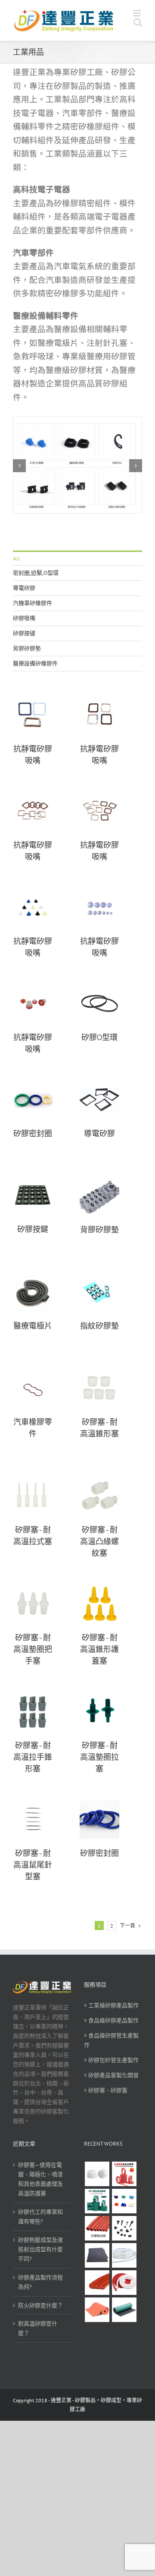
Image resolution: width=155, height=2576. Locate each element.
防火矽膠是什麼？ (40, 2305)
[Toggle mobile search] (138, 22)
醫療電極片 (33, 1326)
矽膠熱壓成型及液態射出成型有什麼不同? (40, 2249)
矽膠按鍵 (33, 1229)
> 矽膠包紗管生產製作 (111, 2060)
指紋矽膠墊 (99, 1326)
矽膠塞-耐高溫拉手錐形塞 (33, 1757)
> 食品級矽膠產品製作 (111, 2020)
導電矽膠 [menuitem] (24, 588)
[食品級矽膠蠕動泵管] (124, 2255)
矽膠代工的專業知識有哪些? (40, 2217)
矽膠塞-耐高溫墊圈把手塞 (33, 1649)
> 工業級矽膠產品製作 (111, 2005)
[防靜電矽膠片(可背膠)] (97, 2255)
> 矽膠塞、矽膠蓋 (106, 2090)
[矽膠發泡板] (97, 2310)
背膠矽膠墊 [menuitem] (27, 648)
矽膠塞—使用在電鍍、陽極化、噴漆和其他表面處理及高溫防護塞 (40, 2179)
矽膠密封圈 (33, 1134)
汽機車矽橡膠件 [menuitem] (33, 603)
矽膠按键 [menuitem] (24, 633)
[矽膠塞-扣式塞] (124, 2228)
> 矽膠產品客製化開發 (111, 2075)
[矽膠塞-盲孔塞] (124, 2201)
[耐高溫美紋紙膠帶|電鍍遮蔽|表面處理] (124, 2174)
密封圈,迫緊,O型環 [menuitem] (36, 573)
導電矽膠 (99, 1134)
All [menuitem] (16, 559)
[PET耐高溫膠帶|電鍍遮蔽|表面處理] (97, 2201)
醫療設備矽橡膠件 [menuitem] (35, 663)
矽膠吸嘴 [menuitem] (24, 618)
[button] (19, 466)
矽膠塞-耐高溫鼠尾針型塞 (33, 1865)
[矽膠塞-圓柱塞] (97, 2174)
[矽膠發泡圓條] (97, 2283)
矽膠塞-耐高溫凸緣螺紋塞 (99, 1542)
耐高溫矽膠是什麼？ (38, 2328)
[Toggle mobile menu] (138, 13)
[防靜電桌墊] (124, 2310)
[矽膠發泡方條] (124, 2283)
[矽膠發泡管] (97, 2228)
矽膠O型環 (99, 1037)
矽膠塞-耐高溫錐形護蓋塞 (99, 1649)
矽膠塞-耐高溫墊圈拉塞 (99, 1757)
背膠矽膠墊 (99, 1230)
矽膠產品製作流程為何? (40, 2282)
